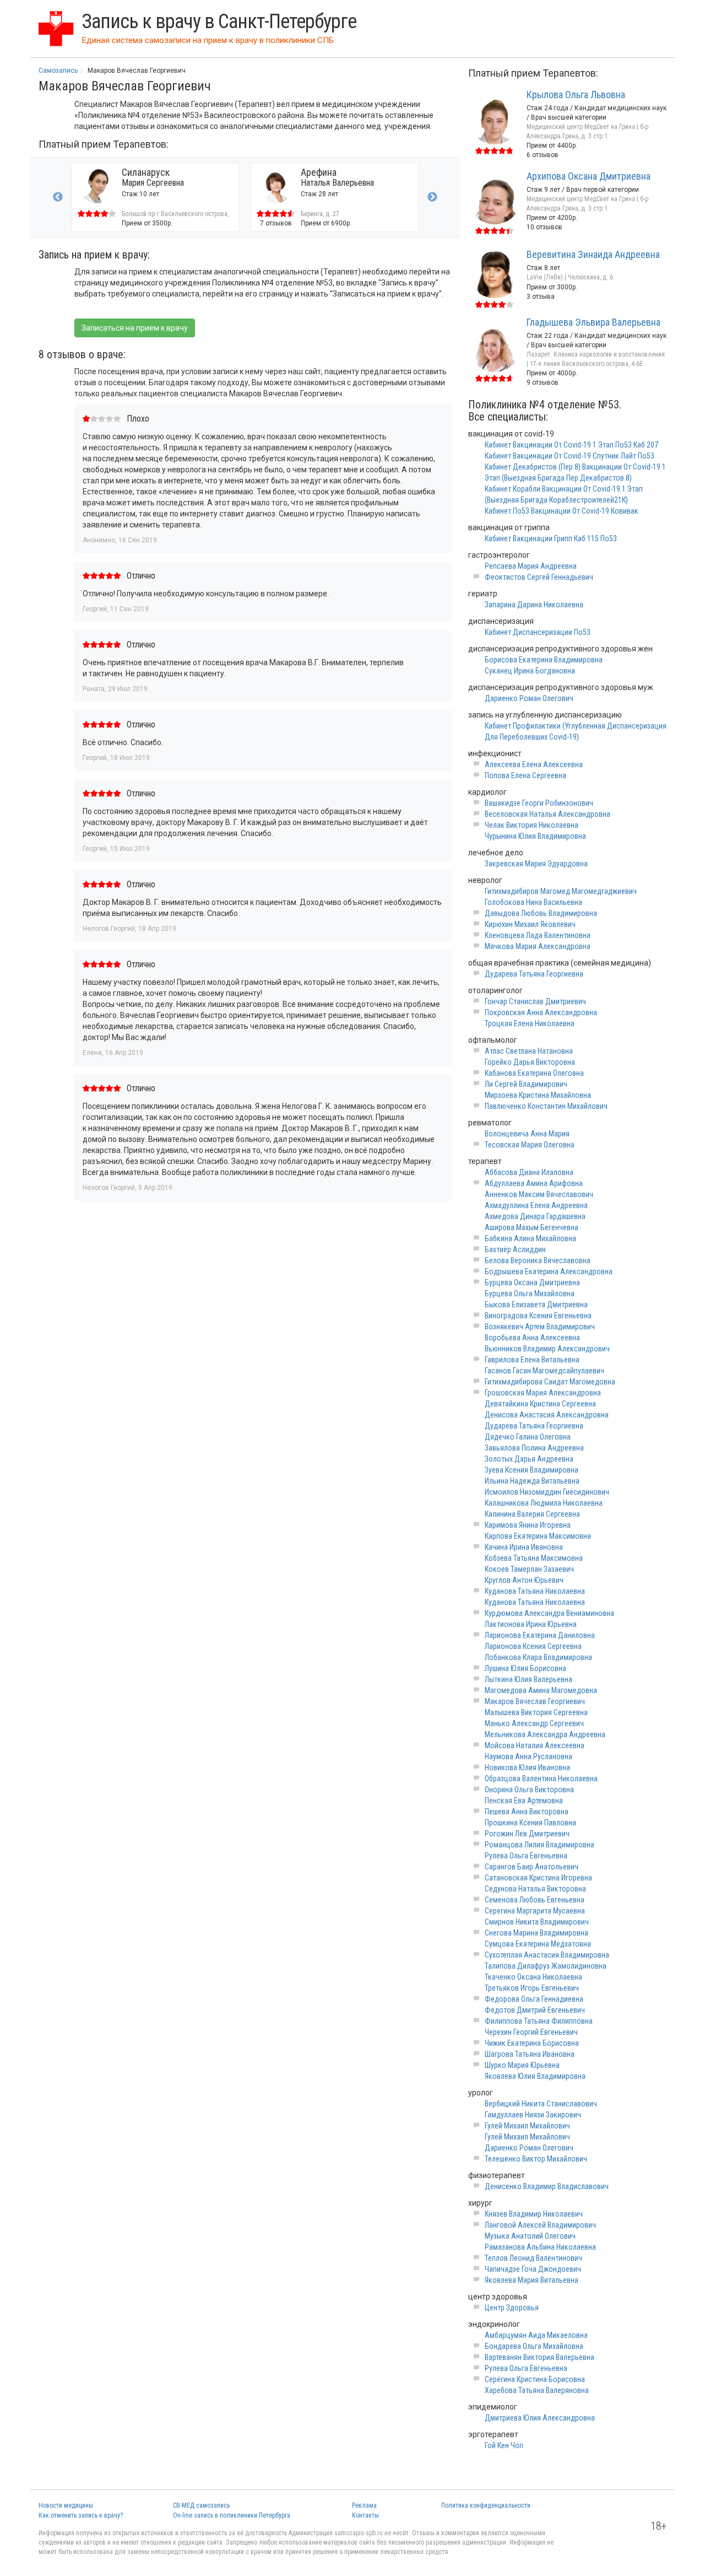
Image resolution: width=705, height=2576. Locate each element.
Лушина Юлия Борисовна (525, 1668)
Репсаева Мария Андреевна (531, 566)
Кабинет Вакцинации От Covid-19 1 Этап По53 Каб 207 (571, 445)
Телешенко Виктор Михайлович (536, 2159)
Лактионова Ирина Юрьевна (531, 1624)
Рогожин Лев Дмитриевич (527, 1834)
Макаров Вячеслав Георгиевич (535, 1701)
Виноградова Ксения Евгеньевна (538, 1316)
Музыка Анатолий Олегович (530, 2236)
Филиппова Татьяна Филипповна (539, 2021)
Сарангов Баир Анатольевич (532, 1867)
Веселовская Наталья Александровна (547, 814)
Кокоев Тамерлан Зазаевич (529, 1569)
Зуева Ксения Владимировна (532, 1470)
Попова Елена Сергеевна (525, 775)
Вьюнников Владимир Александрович (547, 1349)
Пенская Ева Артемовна (524, 1801)
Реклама (364, 2505)
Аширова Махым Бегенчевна (532, 1227)
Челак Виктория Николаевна (532, 825)
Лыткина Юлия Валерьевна (528, 1679)
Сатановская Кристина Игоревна (538, 1878)
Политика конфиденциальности (486, 2505)
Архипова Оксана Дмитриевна (589, 176)
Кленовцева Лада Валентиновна (538, 935)
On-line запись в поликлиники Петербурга (232, 2515)
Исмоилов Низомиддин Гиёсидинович (547, 1492)
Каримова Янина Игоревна (528, 1525)
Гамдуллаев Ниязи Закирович (533, 2115)
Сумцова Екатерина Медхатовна (538, 1944)
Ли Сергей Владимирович (526, 1084)
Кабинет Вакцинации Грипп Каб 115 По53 (551, 538)
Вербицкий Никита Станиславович (541, 2104)
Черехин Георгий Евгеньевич (531, 2032)
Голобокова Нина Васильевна (533, 902)
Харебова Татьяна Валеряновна (537, 2390)
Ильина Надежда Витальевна (532, 1481)
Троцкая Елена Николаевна (530, 1023)
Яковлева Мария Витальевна (532, 2280)
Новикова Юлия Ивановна (527, 1767)
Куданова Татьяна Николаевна (535, 1591)
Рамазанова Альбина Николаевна (540, 2247)
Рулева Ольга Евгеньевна (526, 1856)
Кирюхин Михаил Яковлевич (530, 924)
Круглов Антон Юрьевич (524, 1580)
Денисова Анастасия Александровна (547, 1415)
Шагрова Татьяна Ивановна (530, 2054)
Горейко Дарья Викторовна (530, 1062)
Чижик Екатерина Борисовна (532, 2043)
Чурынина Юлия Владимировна (535, 836)
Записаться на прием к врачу (135, 328)
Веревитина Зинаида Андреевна (593, 254)
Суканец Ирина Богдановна (530, 671)
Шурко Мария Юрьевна (522, 2065)
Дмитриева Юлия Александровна (540, 2418)
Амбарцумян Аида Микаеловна (536, 2335)
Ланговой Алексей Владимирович (540, 2225)
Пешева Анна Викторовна (527, 1812)
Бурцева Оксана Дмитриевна (532, 1282)
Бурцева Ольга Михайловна (530, 1294)
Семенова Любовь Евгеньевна (535, 1900)
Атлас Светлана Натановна (529, 1051)
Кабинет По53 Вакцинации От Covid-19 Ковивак (562, 511)
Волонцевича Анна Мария (527, 1134)
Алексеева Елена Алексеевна (534, 764)
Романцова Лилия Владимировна (539, 1845)
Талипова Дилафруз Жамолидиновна (546, 1966)
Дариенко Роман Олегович (529, 698)
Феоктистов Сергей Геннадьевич (539, 577)
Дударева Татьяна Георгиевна (534, 974)
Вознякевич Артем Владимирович (540, 1327)
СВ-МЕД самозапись (201, 2505)
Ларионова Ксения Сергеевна (533, 1646)
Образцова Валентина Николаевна (541, 1779)
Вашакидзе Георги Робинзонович (539, 803)
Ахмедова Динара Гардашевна (535, 1216)
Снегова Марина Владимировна (536, 1933)
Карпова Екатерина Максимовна (538, 1536)
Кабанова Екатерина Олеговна (534, 1073)
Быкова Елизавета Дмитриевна (536, 1305)
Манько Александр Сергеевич (534, 1723)
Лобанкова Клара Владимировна (538, 1657)
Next (432, 197)
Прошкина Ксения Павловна (530, 1823)
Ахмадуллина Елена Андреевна (536, 1205)
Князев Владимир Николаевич (534, 2214)
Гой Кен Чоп (504, 2445)
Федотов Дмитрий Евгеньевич (535, 2010)
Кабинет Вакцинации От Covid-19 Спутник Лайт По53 (570, 456)
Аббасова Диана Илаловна (529, 1172)
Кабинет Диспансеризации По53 (538, 632)
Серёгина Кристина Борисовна (535, 2379)
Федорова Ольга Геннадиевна (534, 1999)
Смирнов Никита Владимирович (537, 1922)
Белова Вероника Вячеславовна (538, 1260)
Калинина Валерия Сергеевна (532, 1514)
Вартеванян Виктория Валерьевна (539, 2357)
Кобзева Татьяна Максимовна (534, 1558)
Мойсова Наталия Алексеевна (535, 1745)
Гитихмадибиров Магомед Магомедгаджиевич (561, 891)
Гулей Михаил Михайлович (527, 2126)
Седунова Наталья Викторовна (535, 1889)
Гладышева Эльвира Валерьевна (593, 322)
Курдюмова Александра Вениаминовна (549, 1613)
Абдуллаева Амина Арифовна (534, 1183)
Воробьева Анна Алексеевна (532, 1338)
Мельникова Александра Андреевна (545, 1734)
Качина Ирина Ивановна (524, 1547)
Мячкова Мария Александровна (538, 946)
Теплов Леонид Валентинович (533, 2258)
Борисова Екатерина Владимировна (544, 660)
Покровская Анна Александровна (541, 1012)
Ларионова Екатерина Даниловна (540, 1635)
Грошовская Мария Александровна (543, 1393)
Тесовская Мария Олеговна (530, 1145)
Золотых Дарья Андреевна (529, 1459)
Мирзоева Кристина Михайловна (538, 1095)
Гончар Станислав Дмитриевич (535, 1001)
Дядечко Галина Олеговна (528, 1437)
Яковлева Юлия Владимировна (535, 2076)
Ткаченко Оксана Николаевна (533, 1977)
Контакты (365, 2515)
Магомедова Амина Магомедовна (541, 1690)
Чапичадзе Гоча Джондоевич (533, 2269)
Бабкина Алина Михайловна (530, 1238)
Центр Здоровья (512, 2308)
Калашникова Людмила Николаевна (544, 1503)
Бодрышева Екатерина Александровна (549, 1271)
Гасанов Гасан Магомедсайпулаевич (544, 1371)
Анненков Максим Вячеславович (539, 1194)
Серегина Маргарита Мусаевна (535, 1911)
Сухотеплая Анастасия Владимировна (547, 1955)
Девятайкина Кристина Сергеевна (540, 1404)
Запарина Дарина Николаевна (534, 605)
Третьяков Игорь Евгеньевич (532, 1988)
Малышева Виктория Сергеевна (536, 1712)
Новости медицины (66, 2505)
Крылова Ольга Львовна (576, 95)
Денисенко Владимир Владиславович (547, 2186)
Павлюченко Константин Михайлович (546, 1106)
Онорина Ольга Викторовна (529, 1790)
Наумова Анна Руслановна (528, 1756)
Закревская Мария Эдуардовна (536, 864)
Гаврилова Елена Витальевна (532, 1360)
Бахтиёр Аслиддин (515, 1249)
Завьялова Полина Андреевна (534, 1448)
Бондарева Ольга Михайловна (534, 2346)
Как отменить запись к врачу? (81, 2515)
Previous (58, 197)
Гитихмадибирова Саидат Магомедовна (550, 1382)
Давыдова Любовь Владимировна (541, 913)
